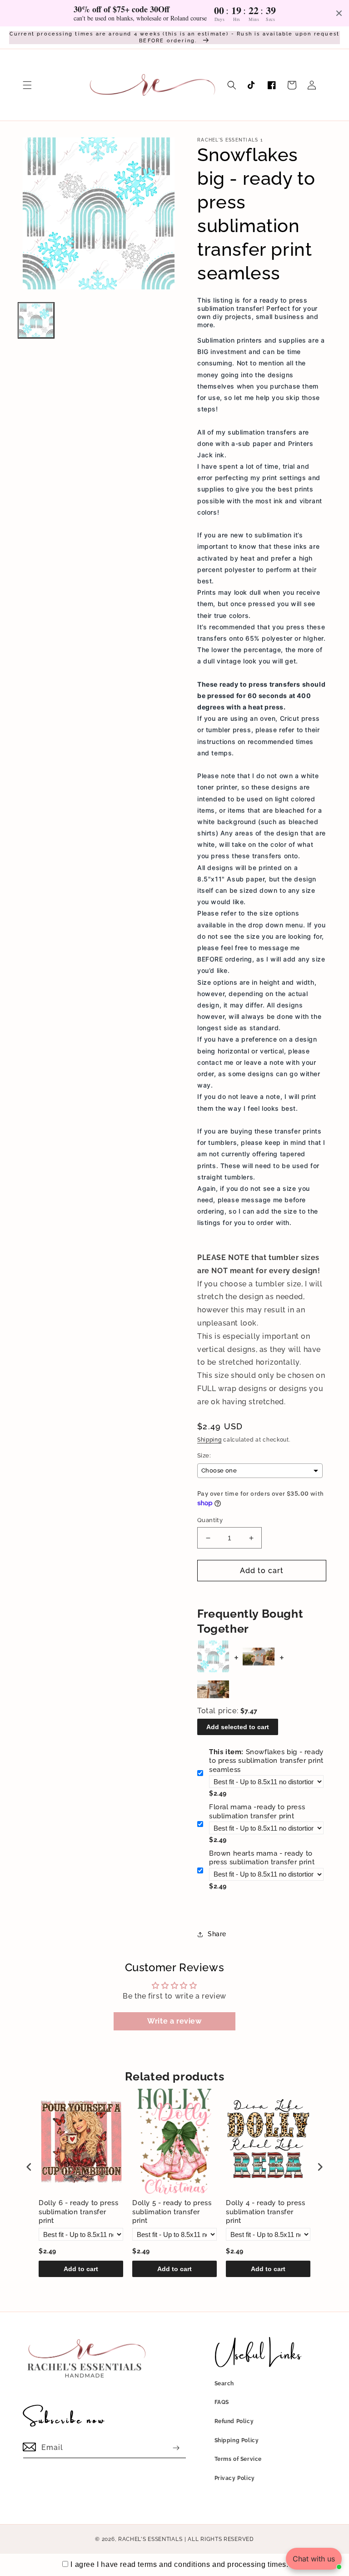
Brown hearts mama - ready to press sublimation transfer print (262, 1858)
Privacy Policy (235, 2478)
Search (224, 2384)
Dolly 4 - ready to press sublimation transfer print (265, 2212)
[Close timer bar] (339, 13)
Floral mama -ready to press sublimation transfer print (257, 1812)
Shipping (209, 1440)
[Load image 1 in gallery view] (36, 321)
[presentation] (29, 2167)
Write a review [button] (174, 2021)
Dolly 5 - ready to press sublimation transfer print (172, 2212)
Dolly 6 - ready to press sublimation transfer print (78, 2212)
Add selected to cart (238, 1727)
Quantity (210, 1520)
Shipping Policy (237, 2440)
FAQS (222, 2402)
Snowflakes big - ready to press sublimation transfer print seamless (266, 1761)
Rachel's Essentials (150, 2539)
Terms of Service (238, 2459)
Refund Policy (234, 2421)
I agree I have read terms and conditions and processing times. (179, 2564)
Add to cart (81, 2269)
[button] (27, 85)
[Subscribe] (176, 2448)
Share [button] (217, 1934)
